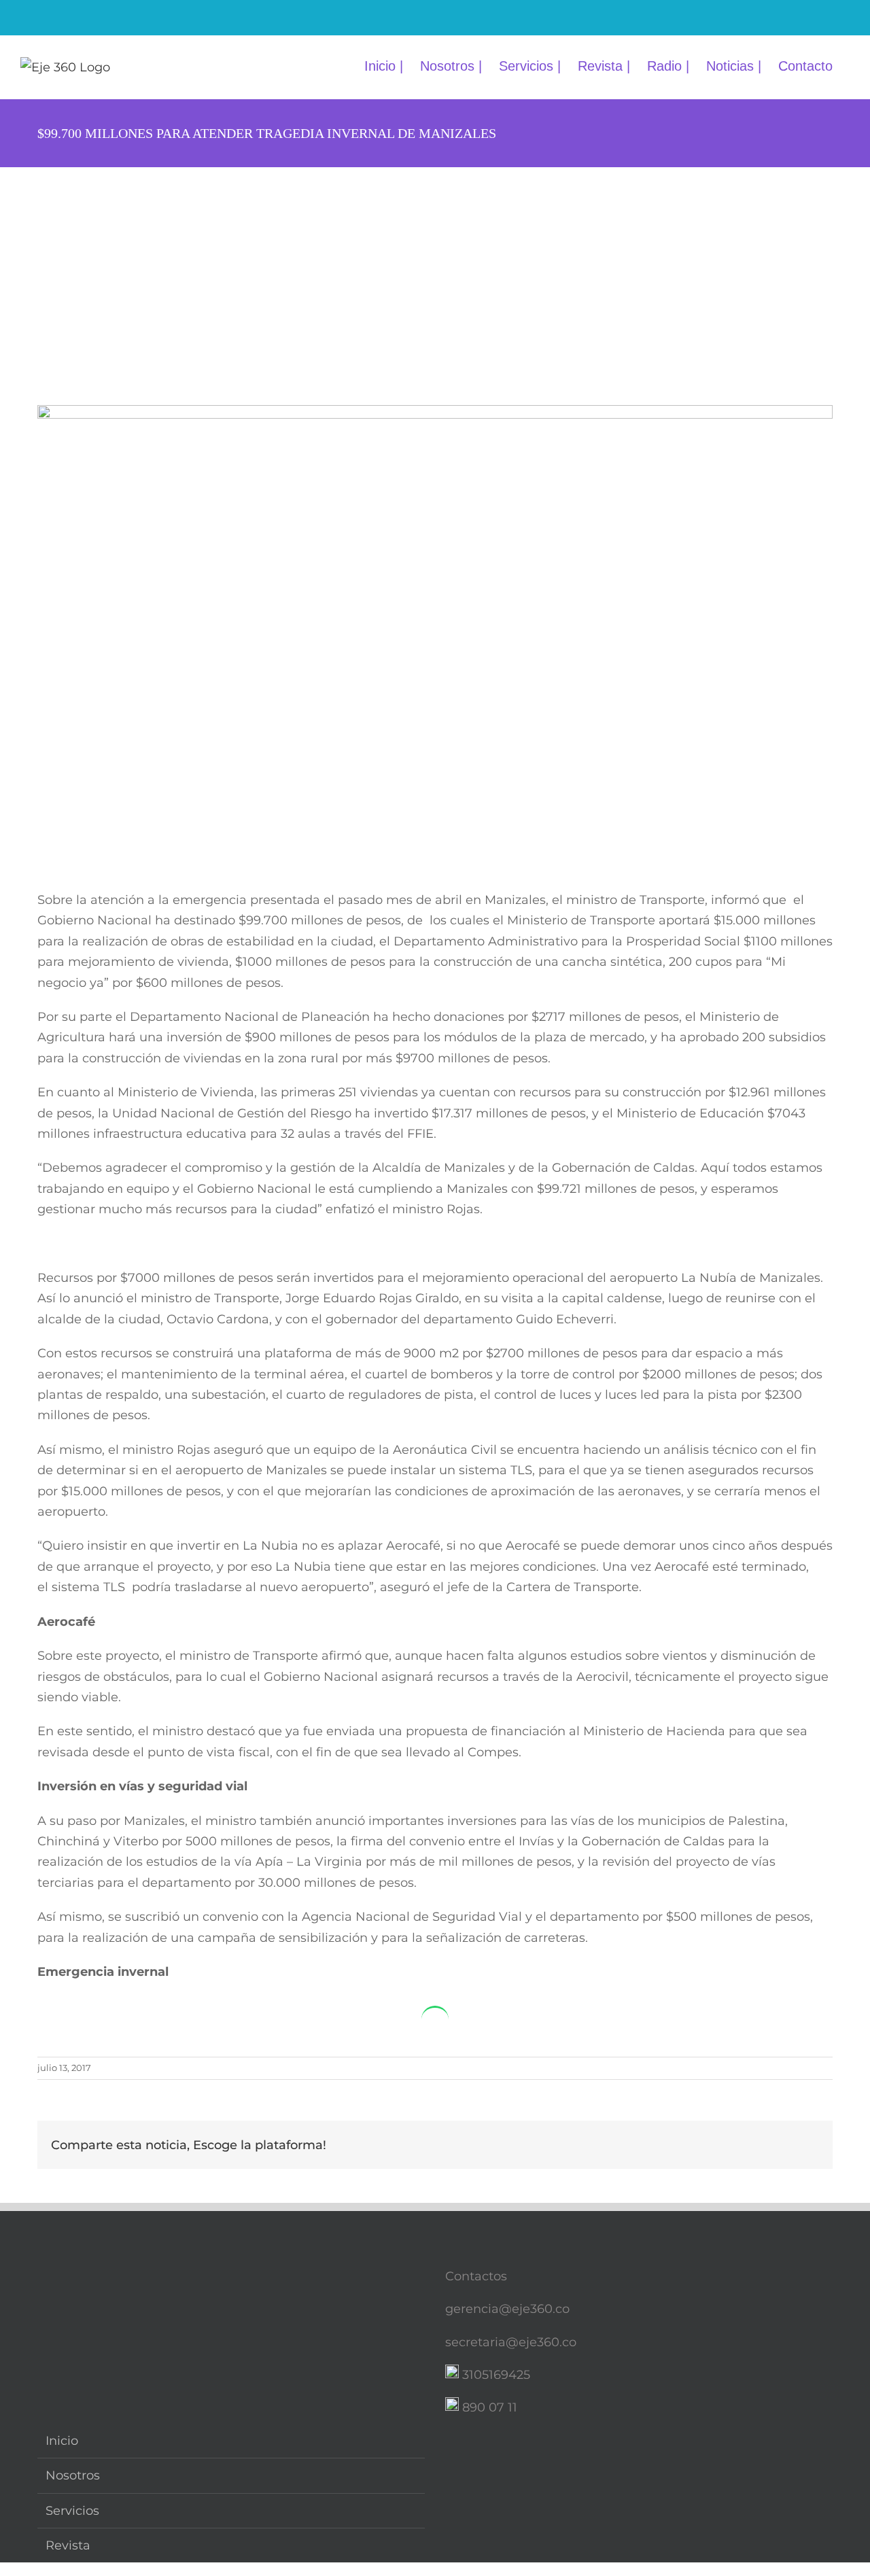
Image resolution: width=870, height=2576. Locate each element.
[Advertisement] (435, 269)
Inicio (62, 2441)
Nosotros (73, 2475)
